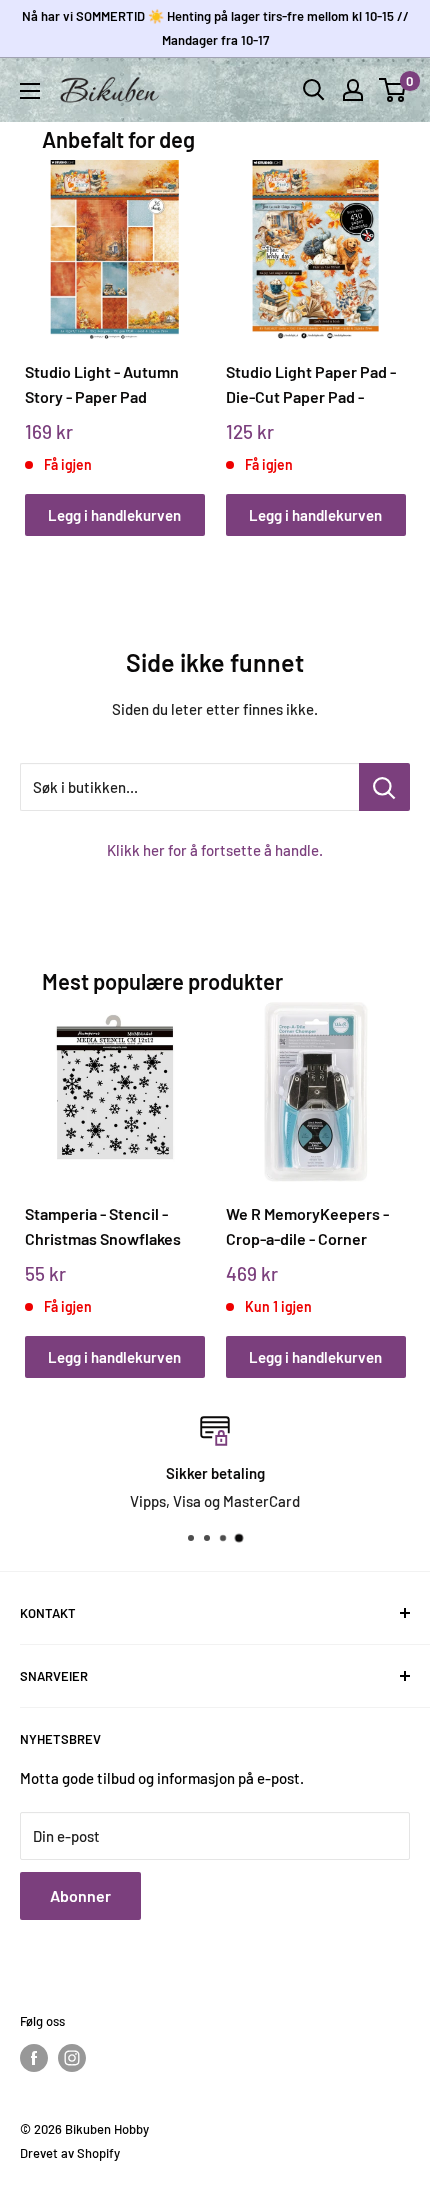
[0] (393, 90)
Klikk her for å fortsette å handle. (215, 850)
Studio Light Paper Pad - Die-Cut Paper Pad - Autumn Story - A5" (311, 384)
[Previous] (46, 328)
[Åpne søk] (314, 90)
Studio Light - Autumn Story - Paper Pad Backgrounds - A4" (102, 384)
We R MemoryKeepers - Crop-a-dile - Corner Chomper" (307, 1226)
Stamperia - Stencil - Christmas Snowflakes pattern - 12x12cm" (103, 1226)
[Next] (383, 328)
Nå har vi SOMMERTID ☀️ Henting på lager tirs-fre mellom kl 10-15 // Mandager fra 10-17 (215, 28)
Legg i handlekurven (114, 515)
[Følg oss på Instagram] (72, 2058)
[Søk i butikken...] (384, 787)
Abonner (80, 1895)
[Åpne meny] (30, 91)
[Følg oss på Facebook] (34, 2058)
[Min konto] (353, 90)
